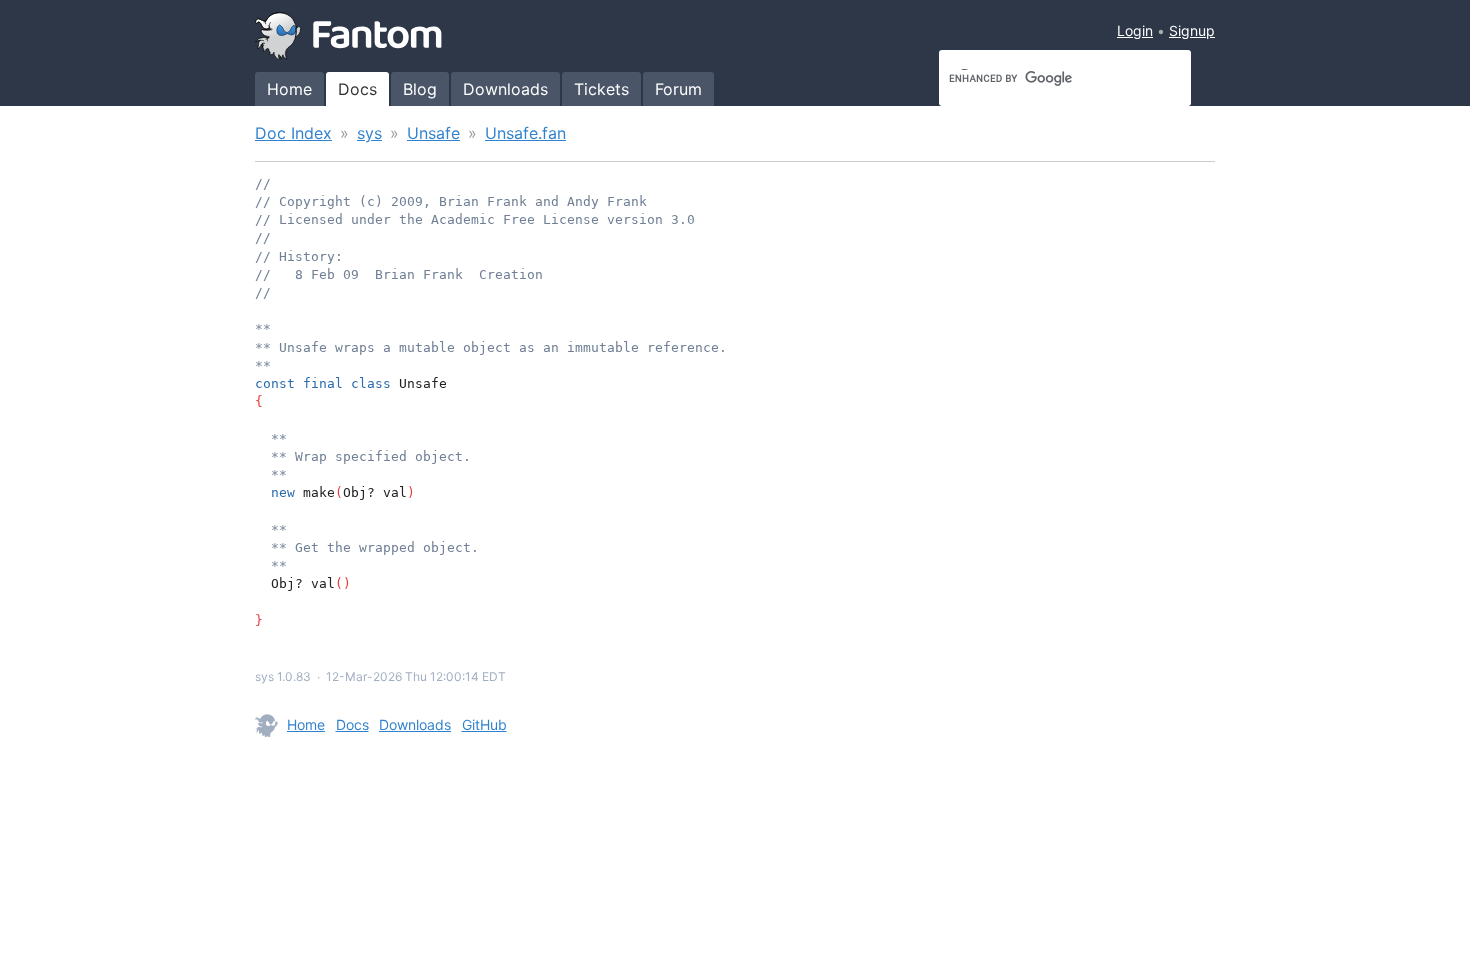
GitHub (484, 724)
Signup (1192, 30)
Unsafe (433, 133)
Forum (678, 89)
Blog (420, 89)
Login (1135, 30)
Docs (357, 89)
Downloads (505, 89)
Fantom (349, 36)
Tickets (601, 89)
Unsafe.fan (525, 133)
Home (289, 89)
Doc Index (293, 133)
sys (369, 133)
